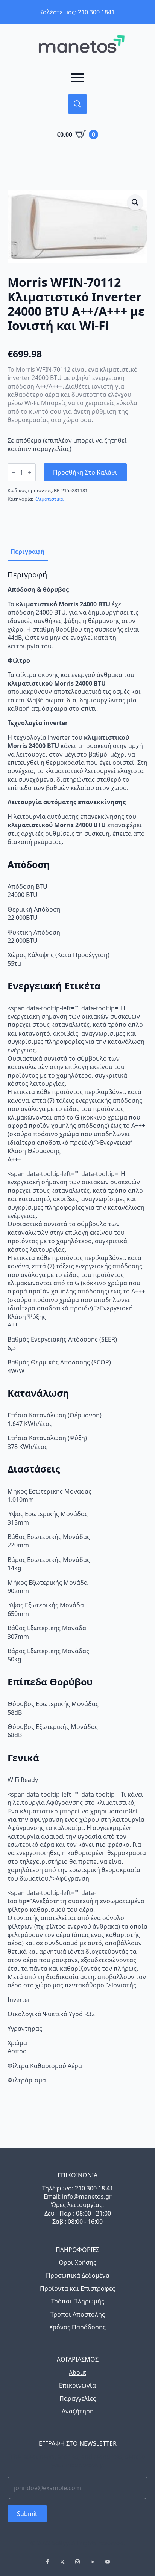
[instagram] (77, 2562)
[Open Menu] (77, 78)
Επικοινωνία (77, 2385)
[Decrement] (14, 473)
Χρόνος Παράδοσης (77, 2327)
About (77, 2373)
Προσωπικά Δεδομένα (78, 2275)
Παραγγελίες (78, 2398)
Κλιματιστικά (49, 499)
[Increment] (30, 473)
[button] (135, 202)
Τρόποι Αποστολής (78, 2314)
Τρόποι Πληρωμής (78, 2301)
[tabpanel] (77, 1327)
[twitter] (62, 2562)
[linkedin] (93, 2562)
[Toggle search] (77, 104)
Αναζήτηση (78, 2411)
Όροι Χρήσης (77, 2262)
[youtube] (108, 2562)
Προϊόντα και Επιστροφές (77, 2288)
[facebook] (47, 2562)
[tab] (28, 552)
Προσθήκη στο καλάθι (85, 472)
